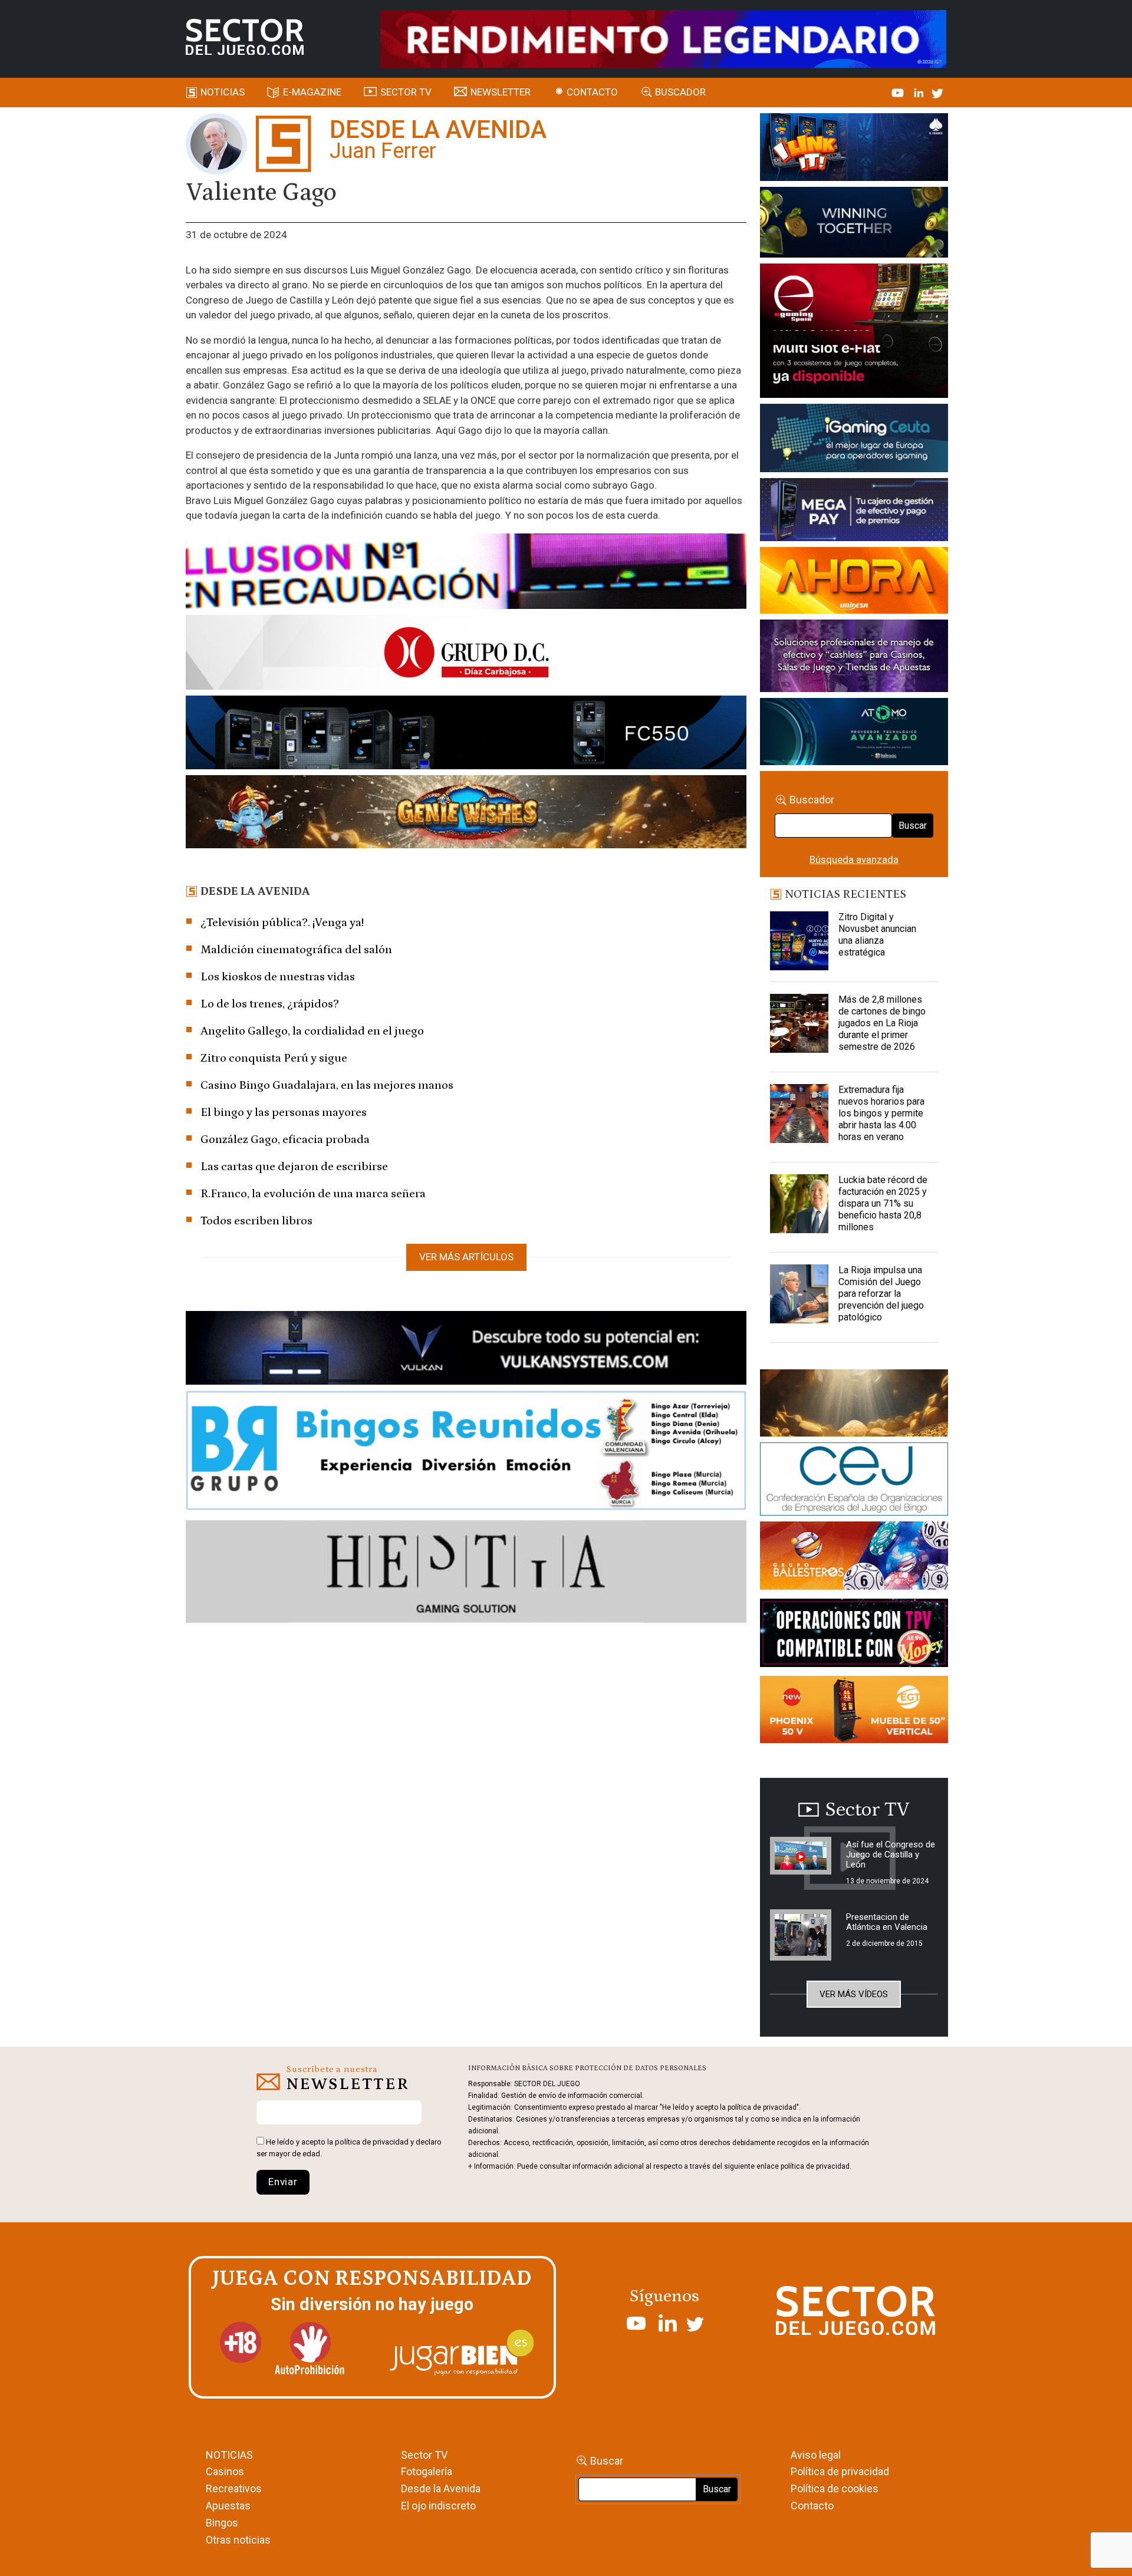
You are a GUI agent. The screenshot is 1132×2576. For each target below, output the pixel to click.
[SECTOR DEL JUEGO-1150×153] (466, 654)
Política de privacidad (840, 2471)
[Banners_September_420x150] (854, 1711)
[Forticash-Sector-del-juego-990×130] (466, 734)
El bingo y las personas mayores (284, 1112)
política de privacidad (372, 2142)
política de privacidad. (816, 2166)
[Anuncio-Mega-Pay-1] (854, 512)
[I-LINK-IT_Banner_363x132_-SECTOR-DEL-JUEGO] (854, 149)
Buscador (680, 92)
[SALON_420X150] (854, 582)
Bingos (222, 2523)
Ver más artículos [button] (466, 1257)
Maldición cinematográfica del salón (296, 950)
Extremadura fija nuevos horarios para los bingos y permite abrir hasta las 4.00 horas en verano (881, 1113)
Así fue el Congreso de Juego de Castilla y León (891, 1854)
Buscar (913, 826)
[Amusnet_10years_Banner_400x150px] (854, 225)
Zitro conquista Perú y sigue (274, 1058)
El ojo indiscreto (438, 2506)
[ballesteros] (854, 1559)
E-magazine (312, 92)
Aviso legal (816, 2455)
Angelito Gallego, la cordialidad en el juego (312, 1031)
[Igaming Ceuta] (854, 440)
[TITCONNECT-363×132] (854, 1635)
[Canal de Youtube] (899, 92)
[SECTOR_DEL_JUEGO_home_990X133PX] (466, 573)
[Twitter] (937, 92)
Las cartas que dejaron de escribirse (294, 1167)
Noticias (223, 92)
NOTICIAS (229, 2455)
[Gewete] (854, 658)
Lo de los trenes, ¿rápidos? (270, 1004)
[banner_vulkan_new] (466, 1350)
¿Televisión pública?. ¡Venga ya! (282, 923)
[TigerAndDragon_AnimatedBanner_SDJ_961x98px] (663, 38)
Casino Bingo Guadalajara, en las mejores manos (327, 1085)
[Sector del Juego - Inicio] (245, 37)
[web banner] (854, 332)
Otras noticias (238, 2540)
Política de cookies (835, 2488)
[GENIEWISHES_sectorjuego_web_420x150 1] (854, 1405)
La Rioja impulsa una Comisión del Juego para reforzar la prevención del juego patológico (881, 1294)
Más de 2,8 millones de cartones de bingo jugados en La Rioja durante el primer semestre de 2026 (882, 1023)
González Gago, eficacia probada (285, 1139)
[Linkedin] (920, 92)
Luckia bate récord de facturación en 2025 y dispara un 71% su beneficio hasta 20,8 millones (883, 1203)
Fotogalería (427, 2471)
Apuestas (228, 2506)
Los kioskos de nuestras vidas (278, 977)
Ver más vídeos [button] (854, 1994)
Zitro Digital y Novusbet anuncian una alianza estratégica (877, 935)
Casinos (225, 2471)
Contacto (592, 92)
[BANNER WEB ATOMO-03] (854, 734)
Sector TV (424, 2455)
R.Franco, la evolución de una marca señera (313, 1194)
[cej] (854, 1481)
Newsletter (501, 92)
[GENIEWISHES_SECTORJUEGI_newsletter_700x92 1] (466, 813)
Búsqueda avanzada (854, 859)
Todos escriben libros (256, 1221)
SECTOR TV (406, 92)
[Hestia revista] (466, 1574)
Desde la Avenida (441, 2488)
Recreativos (234, 2488)
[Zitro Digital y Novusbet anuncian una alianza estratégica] (799, 941)
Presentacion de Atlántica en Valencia (887, 1922)
